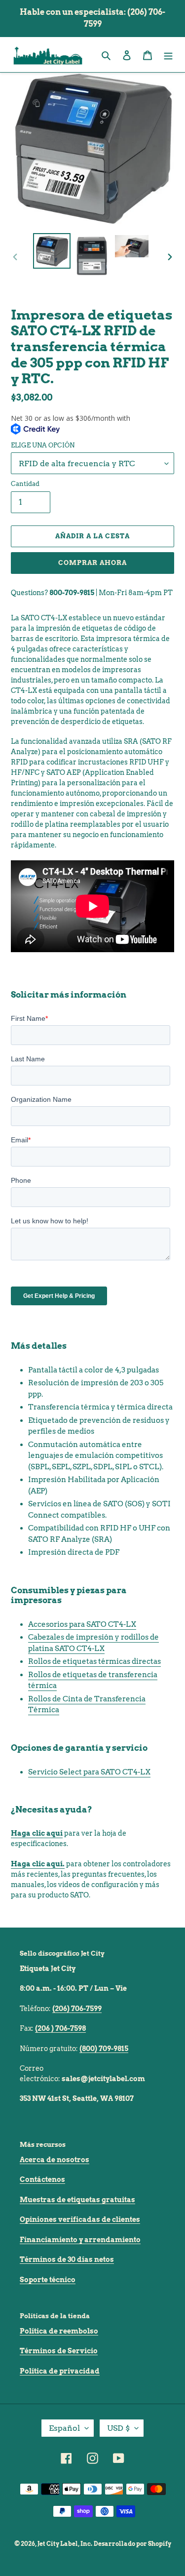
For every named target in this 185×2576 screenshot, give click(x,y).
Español (64, 2428)
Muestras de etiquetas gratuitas (77, 2200)
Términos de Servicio (59, 2351)
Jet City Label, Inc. (65, 2544)
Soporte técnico (48, 2280)
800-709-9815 (72, 593)
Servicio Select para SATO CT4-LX (89, 1772)
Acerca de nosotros (55, 2160)
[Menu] (168, 55)
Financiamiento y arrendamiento (80, 2240)
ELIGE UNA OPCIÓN (43, 445)
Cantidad (25, 484)
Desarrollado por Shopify (132, 2544)
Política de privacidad (60, 2371)
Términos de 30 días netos (67, 2259)
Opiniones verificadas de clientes (80, 2219)
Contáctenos (42, 2179)
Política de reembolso (59, 2331)
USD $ (118, 2428)
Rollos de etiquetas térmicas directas (94, 1661)
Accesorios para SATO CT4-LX (82, 1624)
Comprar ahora (93, 563)
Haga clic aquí (37, 1833)
